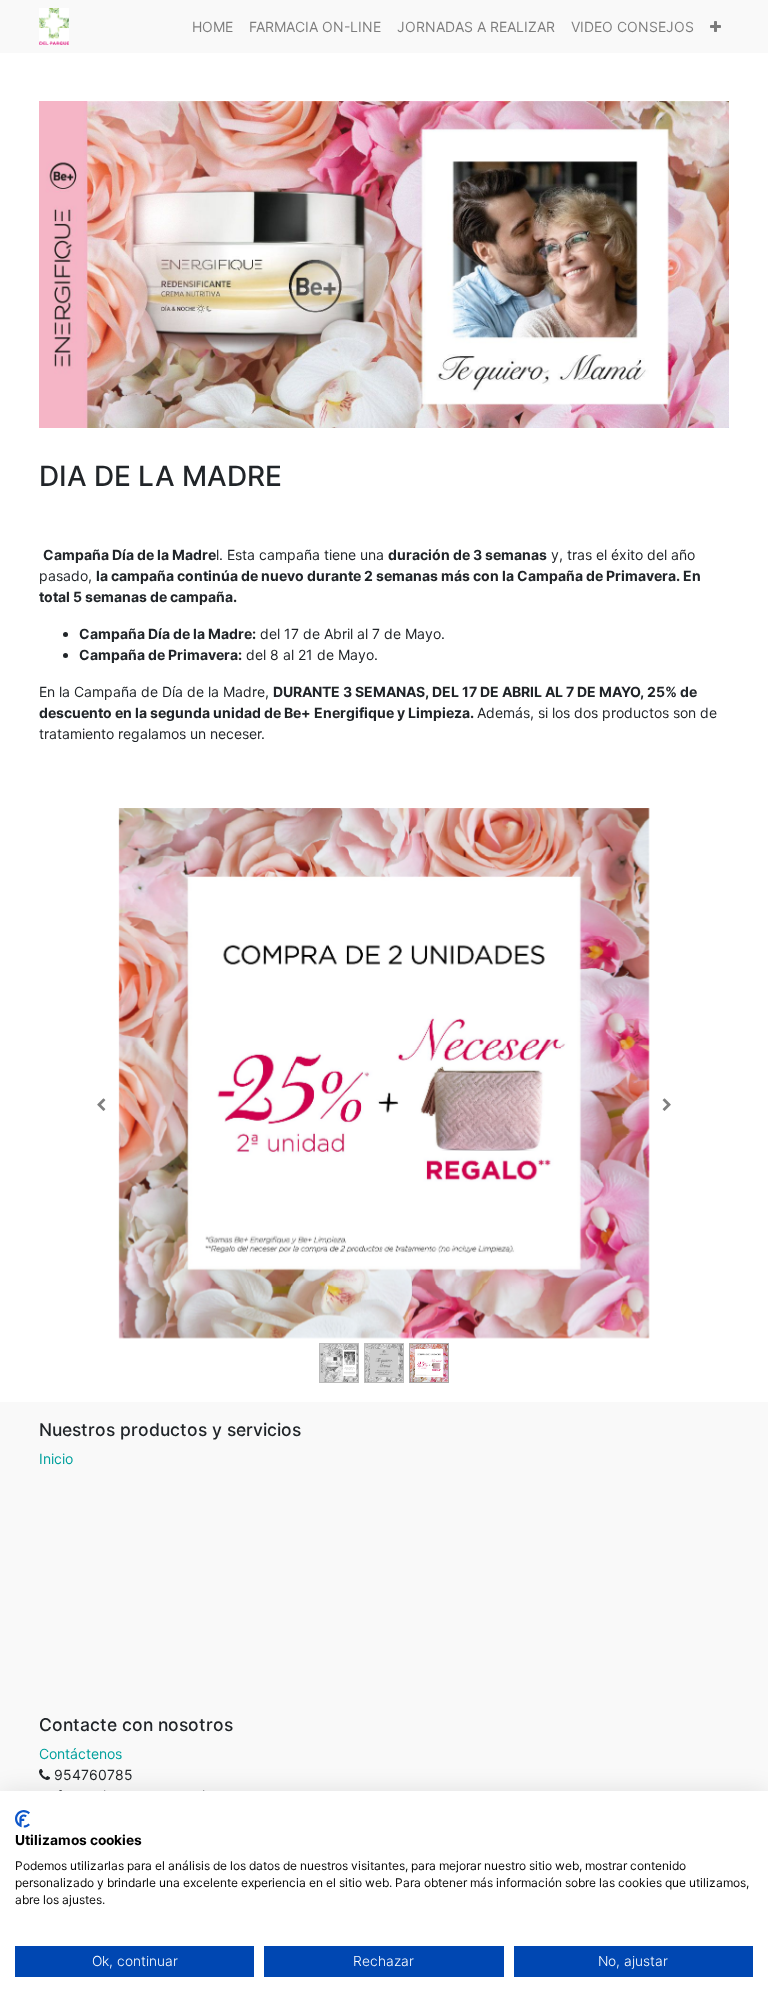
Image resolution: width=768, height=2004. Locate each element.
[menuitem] (212, 26)
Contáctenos (80, 1753)
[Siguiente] (667, 1105)
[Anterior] (101, 1105)
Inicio (56, 1458)
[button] (715, 26)
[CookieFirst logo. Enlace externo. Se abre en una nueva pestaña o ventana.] (22, 1819)
